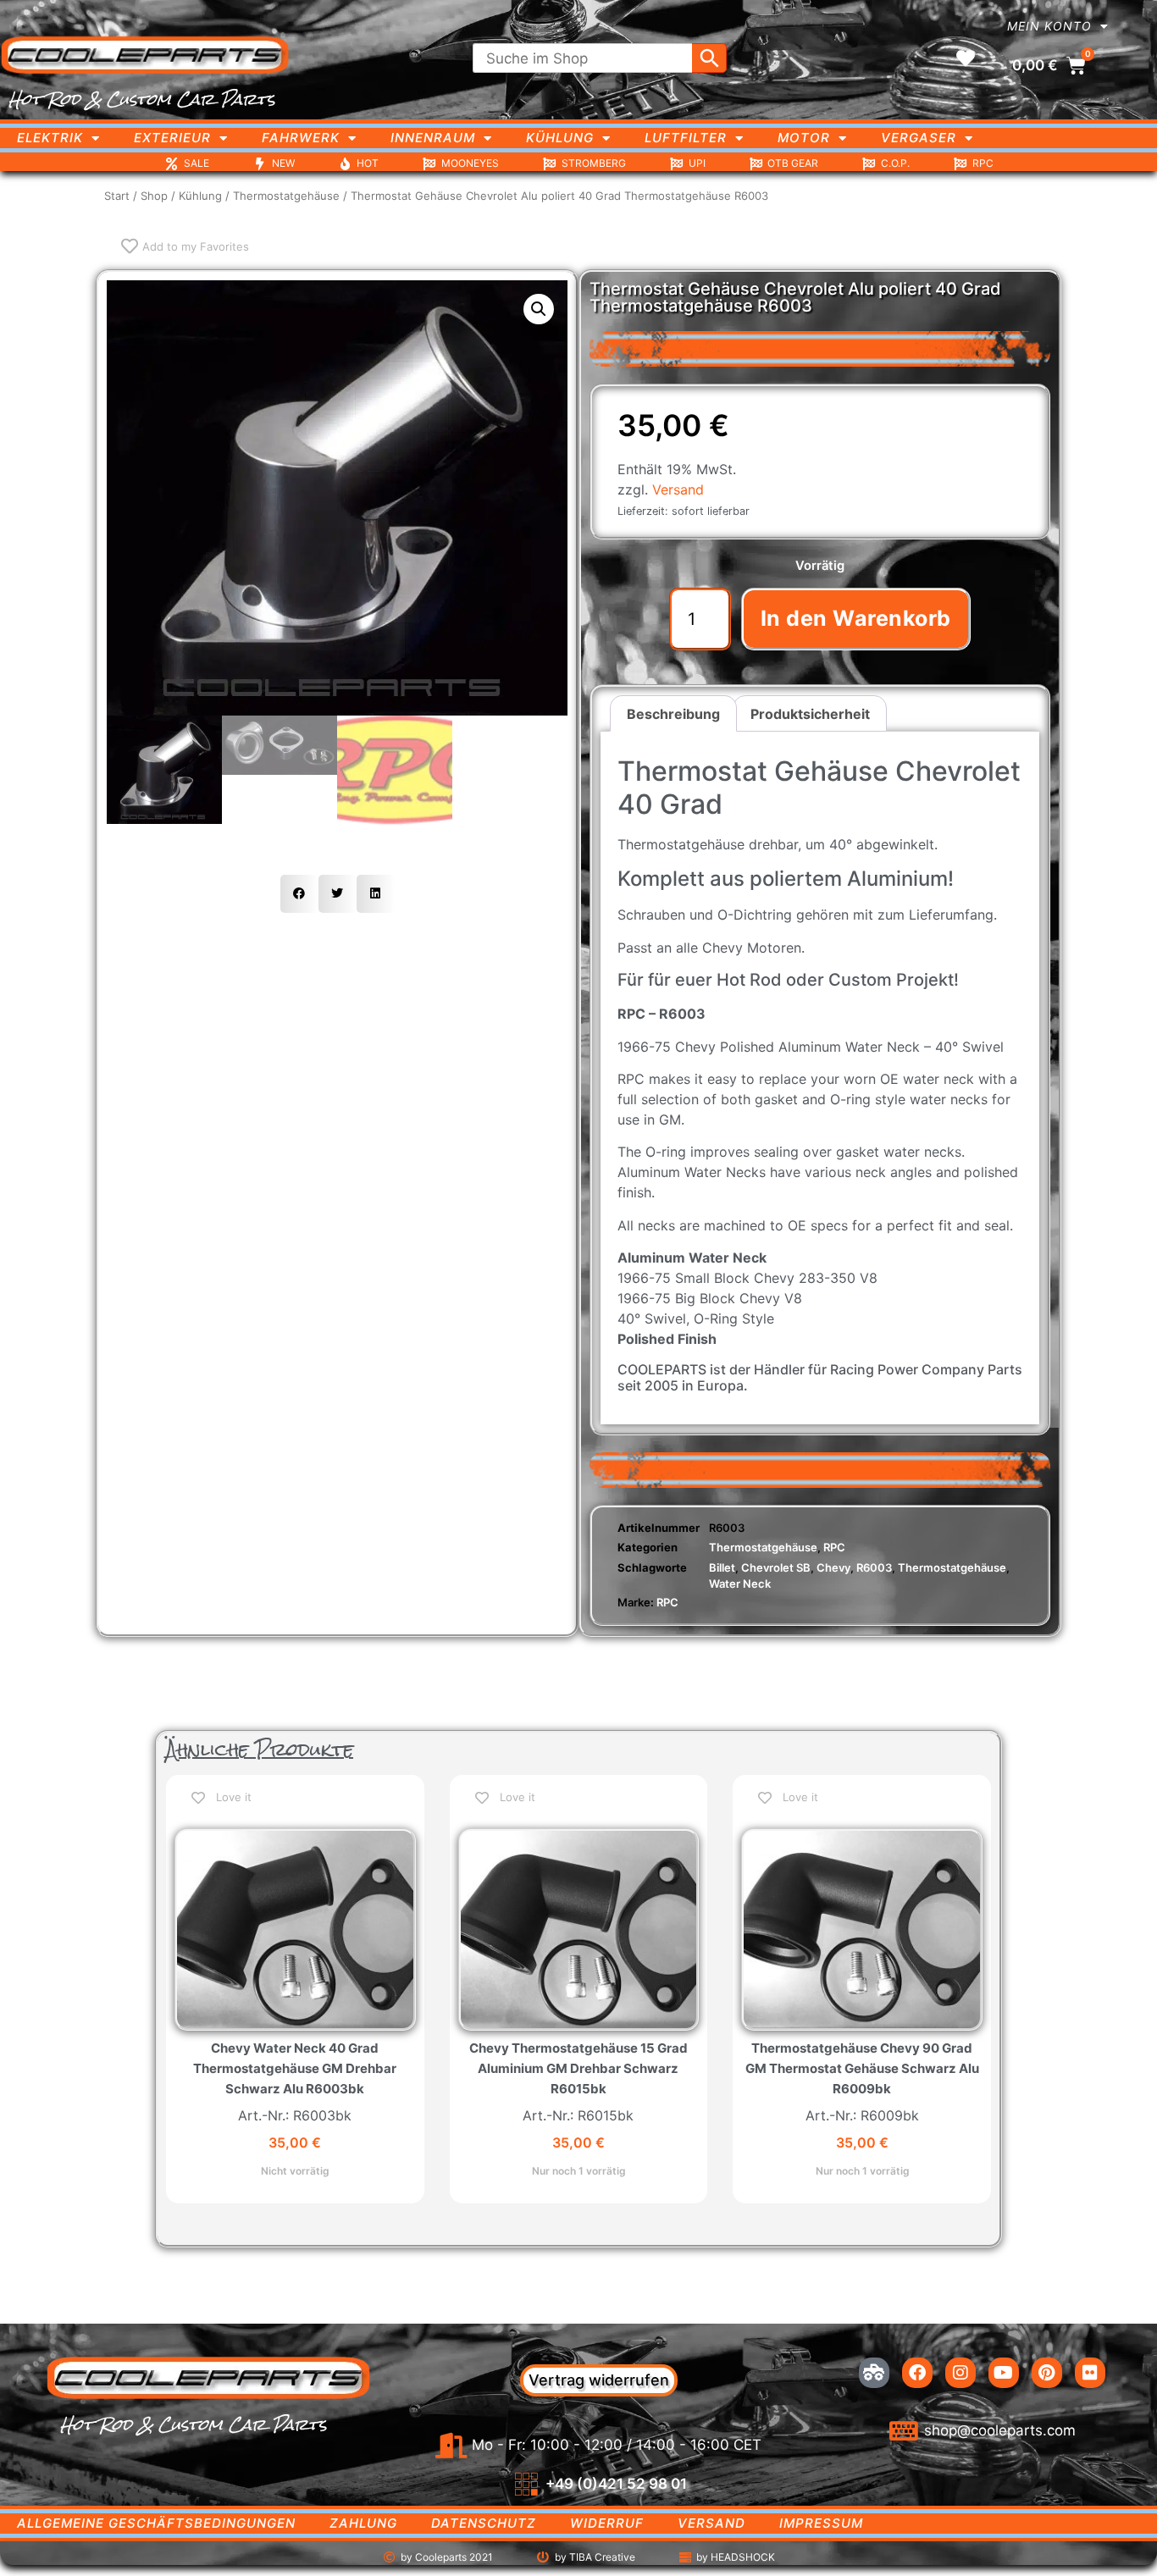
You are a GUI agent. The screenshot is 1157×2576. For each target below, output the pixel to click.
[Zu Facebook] (917, 2373)
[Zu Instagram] (960, 2373)
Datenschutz (484, 2523)
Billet (722, 1567)
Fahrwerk (301, 138)
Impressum (821, 2523)
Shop (154, 196)
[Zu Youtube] (1004, 2373)
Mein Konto (1049, 26)
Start (117, 196)
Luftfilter (686, 138)
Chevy (833, 1567)
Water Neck (740, 1584)
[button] (539, 309)
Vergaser (919, 138)
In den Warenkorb (856, 618)
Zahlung (363, 2523)
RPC (834, 1547)
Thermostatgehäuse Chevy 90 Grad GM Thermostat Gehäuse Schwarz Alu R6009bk (862, 2068)
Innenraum (433, 138)
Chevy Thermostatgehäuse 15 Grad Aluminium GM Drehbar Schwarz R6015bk (578, 2068)
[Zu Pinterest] (1047, 2373)
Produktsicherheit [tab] (810, 714)
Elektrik (50, 138)
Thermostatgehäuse (286, 196)
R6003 (874, 1567)
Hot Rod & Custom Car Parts (142, 99)
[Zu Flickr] (1090, 2373)
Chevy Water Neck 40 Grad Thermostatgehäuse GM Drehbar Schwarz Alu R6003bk (295, 2068)
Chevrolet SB (776, 1567)
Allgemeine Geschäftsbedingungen (156, 2523)
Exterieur (172, 138)
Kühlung (560, 138)
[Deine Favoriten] (966, 58)
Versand (678, 489)
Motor (804, 138)
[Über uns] (874, 2373)
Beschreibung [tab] (673, 714)
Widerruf (607, 2523)
